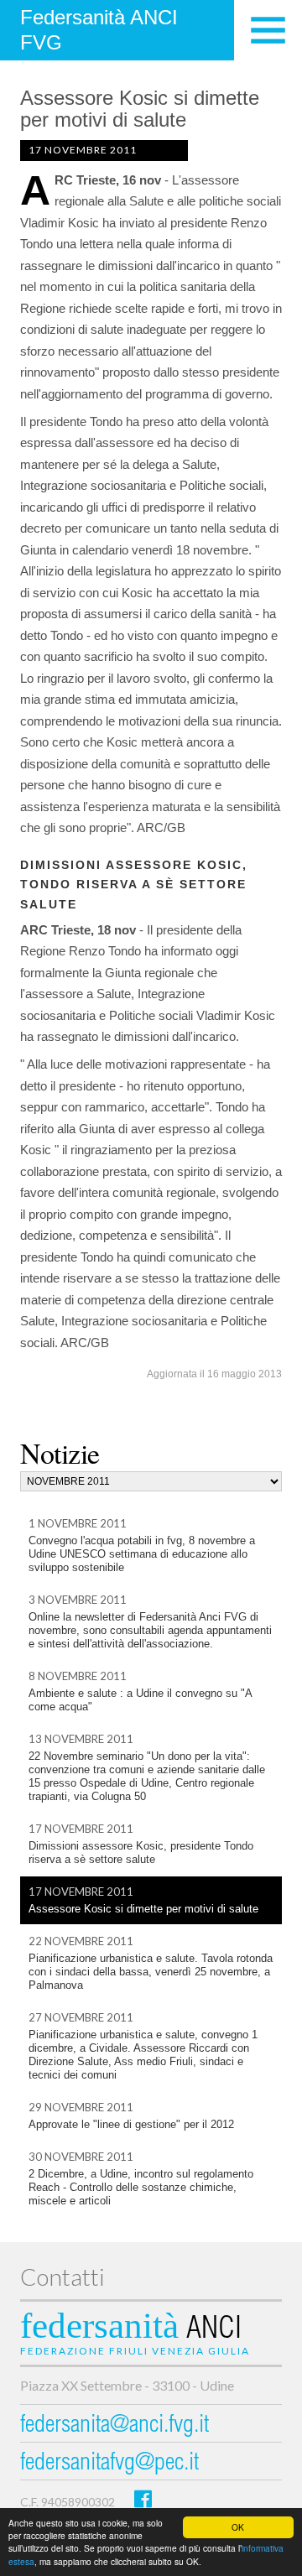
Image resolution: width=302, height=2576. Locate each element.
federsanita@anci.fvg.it (115, 2426)
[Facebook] (143, 2498)
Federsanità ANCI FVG (99, 30)
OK (238, 2527)
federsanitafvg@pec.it (109, 2464)
